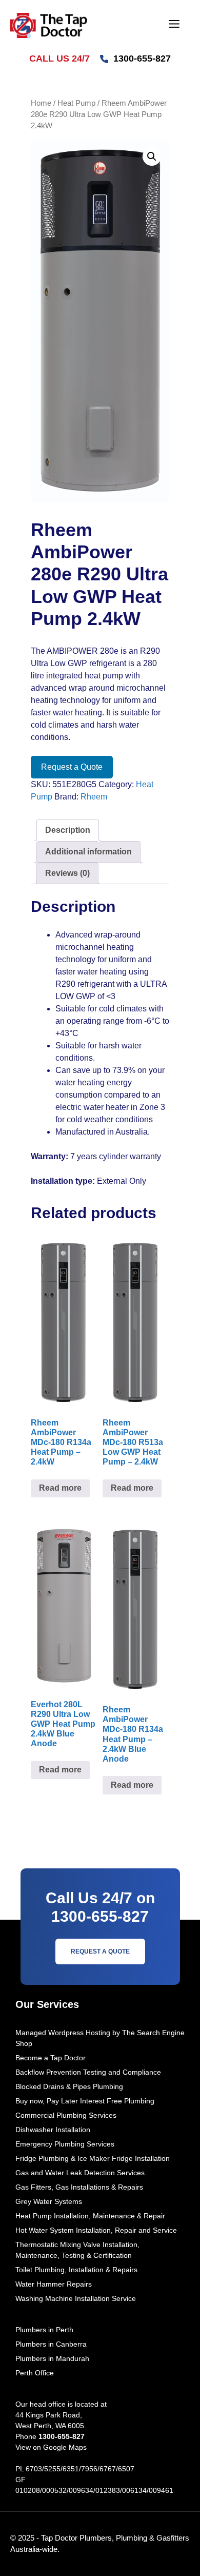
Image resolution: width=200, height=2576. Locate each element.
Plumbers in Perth (44, 2330)
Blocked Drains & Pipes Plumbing (69, 2086)
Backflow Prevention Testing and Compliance (88, 2072)
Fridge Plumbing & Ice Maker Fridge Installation (93, 2158)
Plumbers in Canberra (51, 2344)
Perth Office (35, 2373)
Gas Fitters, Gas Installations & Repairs (79, 2187)
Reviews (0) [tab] (67, 873)
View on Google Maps (51, 2447)
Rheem (94, 797)
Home (41, 103)
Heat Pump (76, 103)
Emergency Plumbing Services (65, 2144)
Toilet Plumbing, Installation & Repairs (76, 2270)
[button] (152, 157)
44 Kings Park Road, (49, 2415)
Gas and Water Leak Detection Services (80, 2173)
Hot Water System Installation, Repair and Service (96, 2230)
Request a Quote (72, 767)
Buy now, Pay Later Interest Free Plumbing (85, 2101)
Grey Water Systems (49, 2201)
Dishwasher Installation (53, 2130)
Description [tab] (68, 830)
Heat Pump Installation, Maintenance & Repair (90, 2216)
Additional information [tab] (88, 852)
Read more (60, 1488)
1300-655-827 (142, 58)
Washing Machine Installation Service (76, 2298)
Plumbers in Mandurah (52, 2358)
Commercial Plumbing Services (66, 2115)
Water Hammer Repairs (54, 2284)
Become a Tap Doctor (51, 2058)
